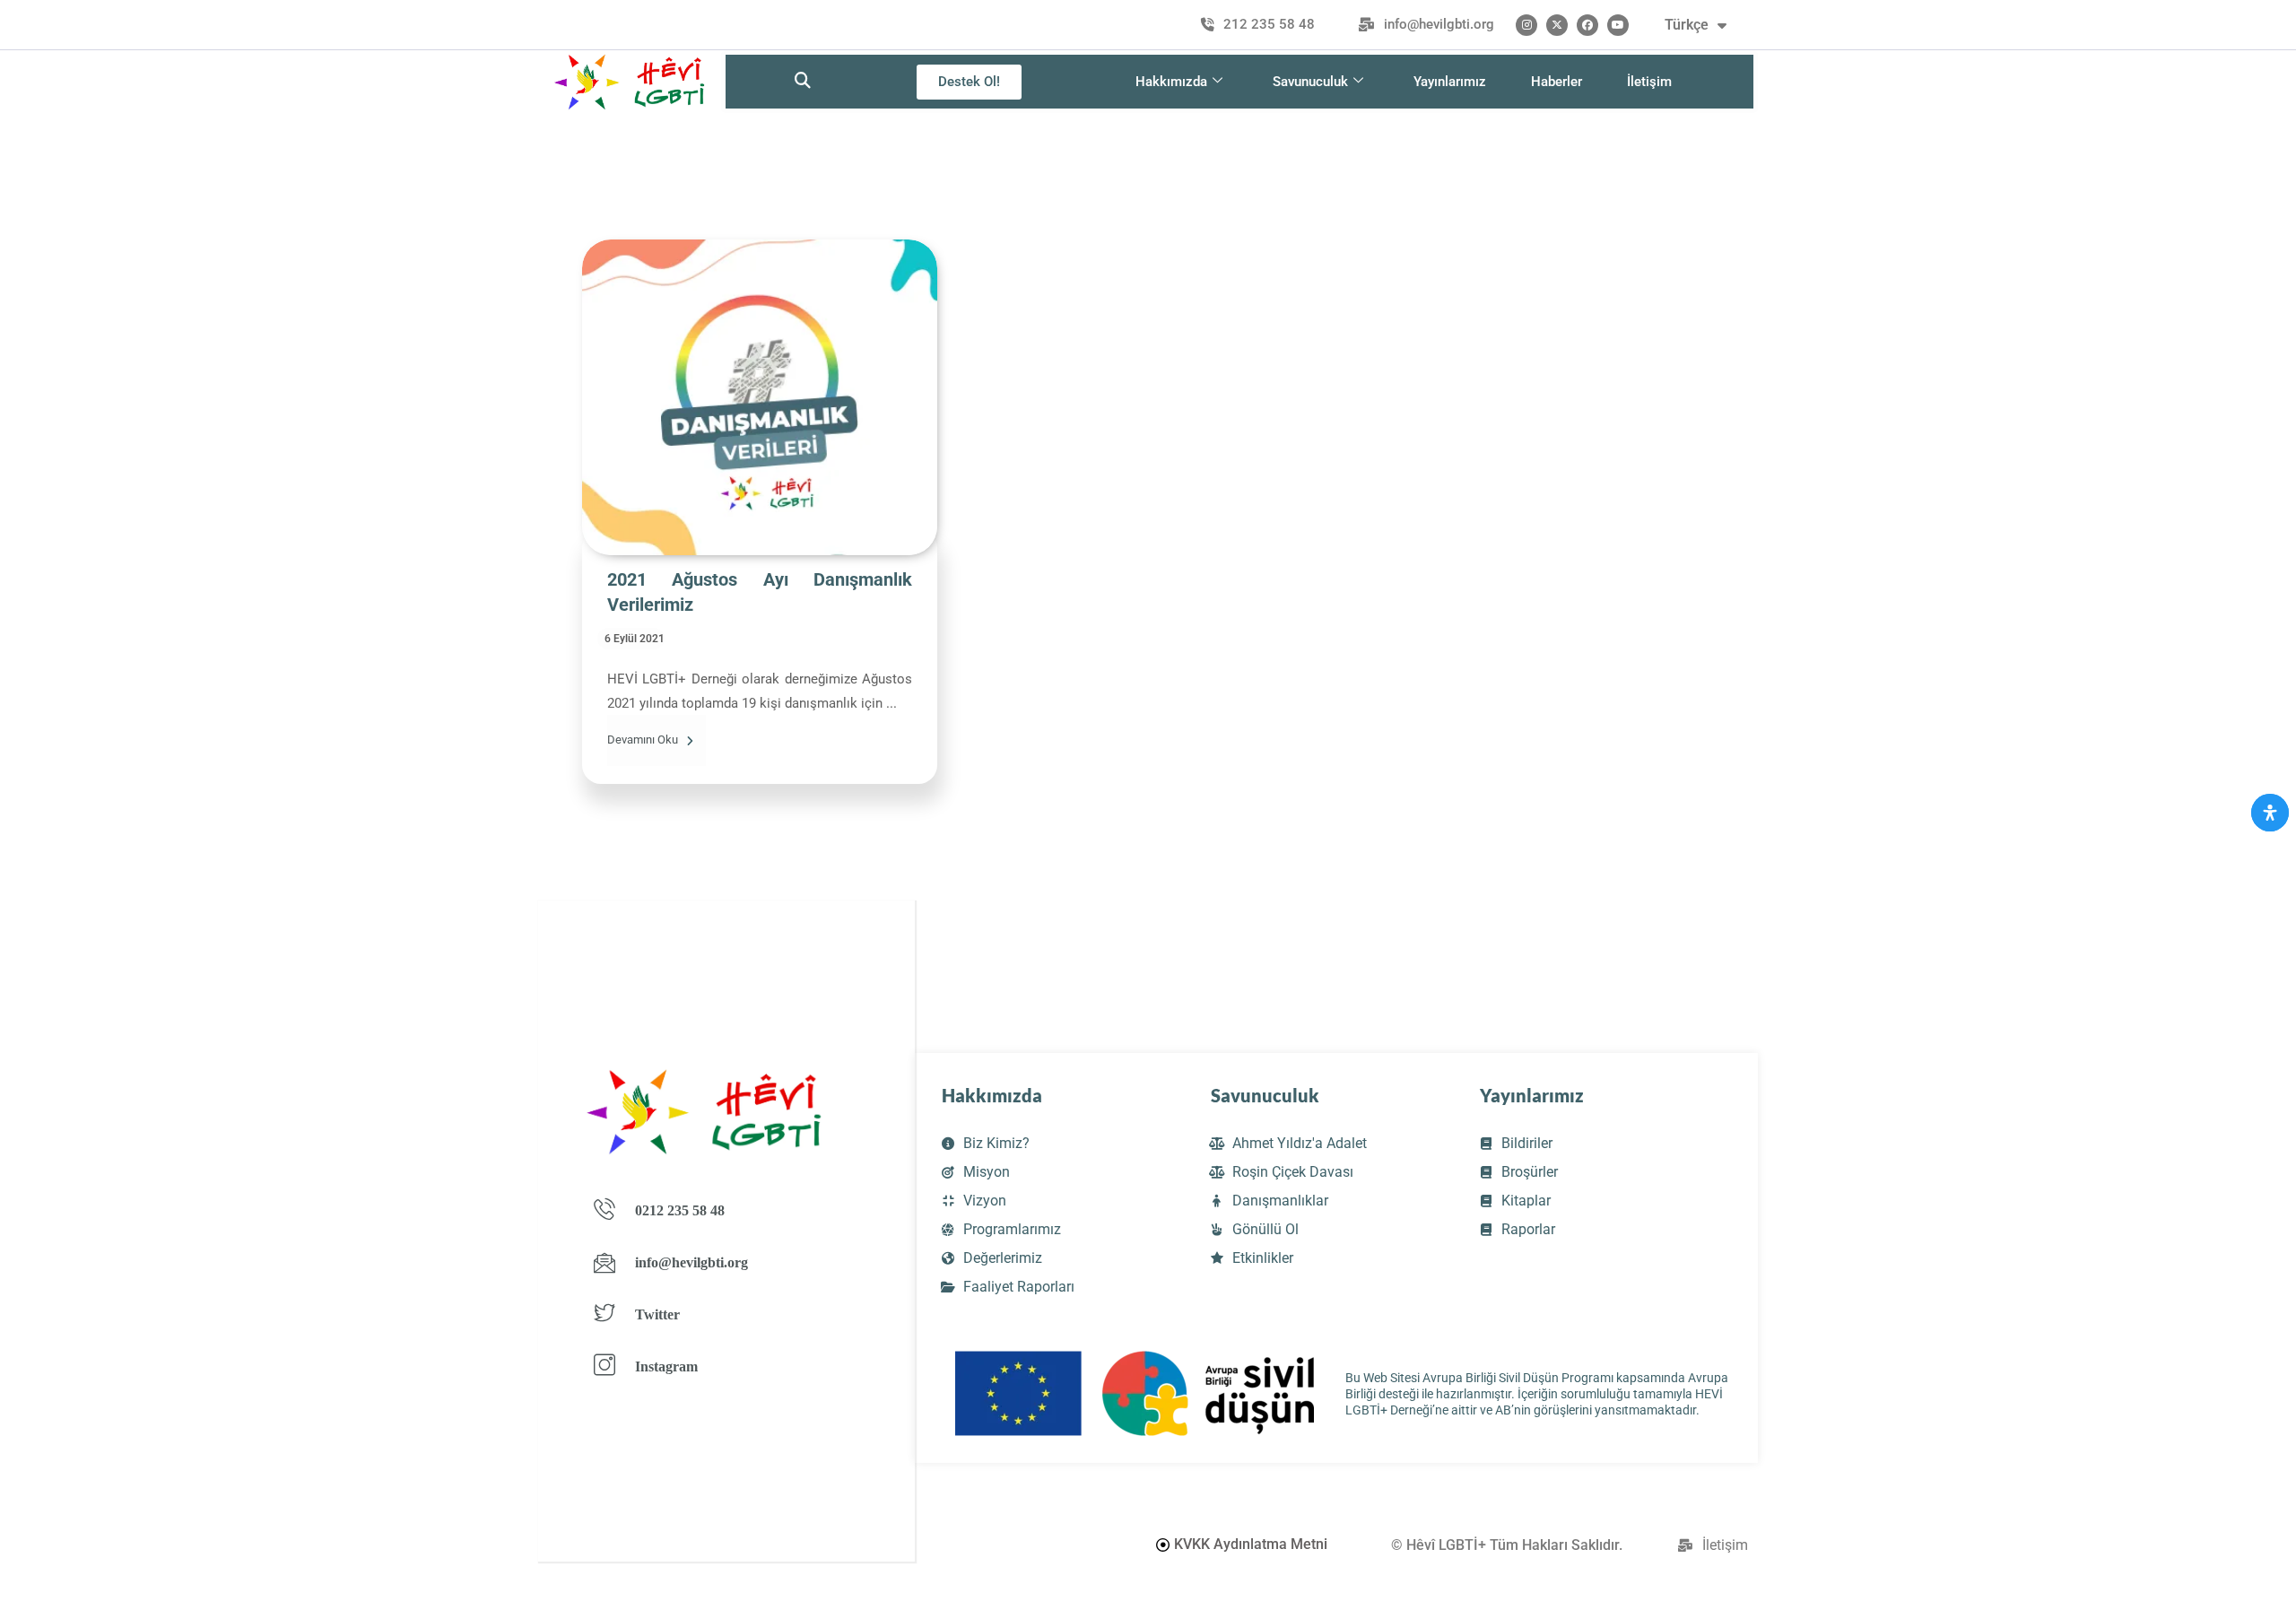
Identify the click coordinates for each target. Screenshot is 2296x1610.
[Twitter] (1557, 25)
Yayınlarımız (1450, 82)
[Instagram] (1526, 25)
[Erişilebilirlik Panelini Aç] (2270, 813)
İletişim (1649, 82)
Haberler (1557, 82)
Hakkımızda (1171, 82)
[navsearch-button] (803, 82)
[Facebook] (1587, 25)
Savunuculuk (1310, 82)
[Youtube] (1618, 25)
